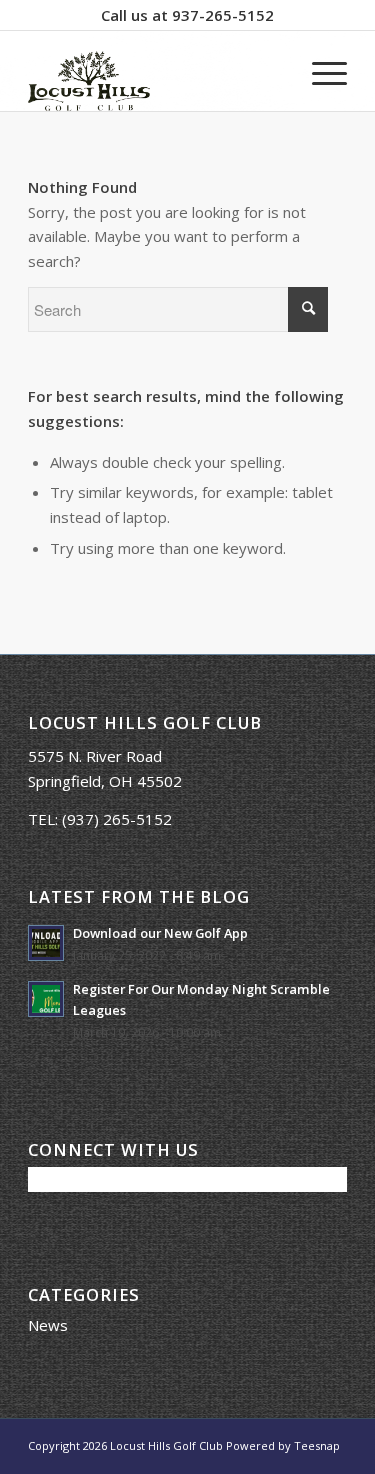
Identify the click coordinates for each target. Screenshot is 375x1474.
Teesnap (317, 1445)
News (48, 1325)
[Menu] (319, 71)
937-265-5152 (223, 15)
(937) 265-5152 (117, 819)
